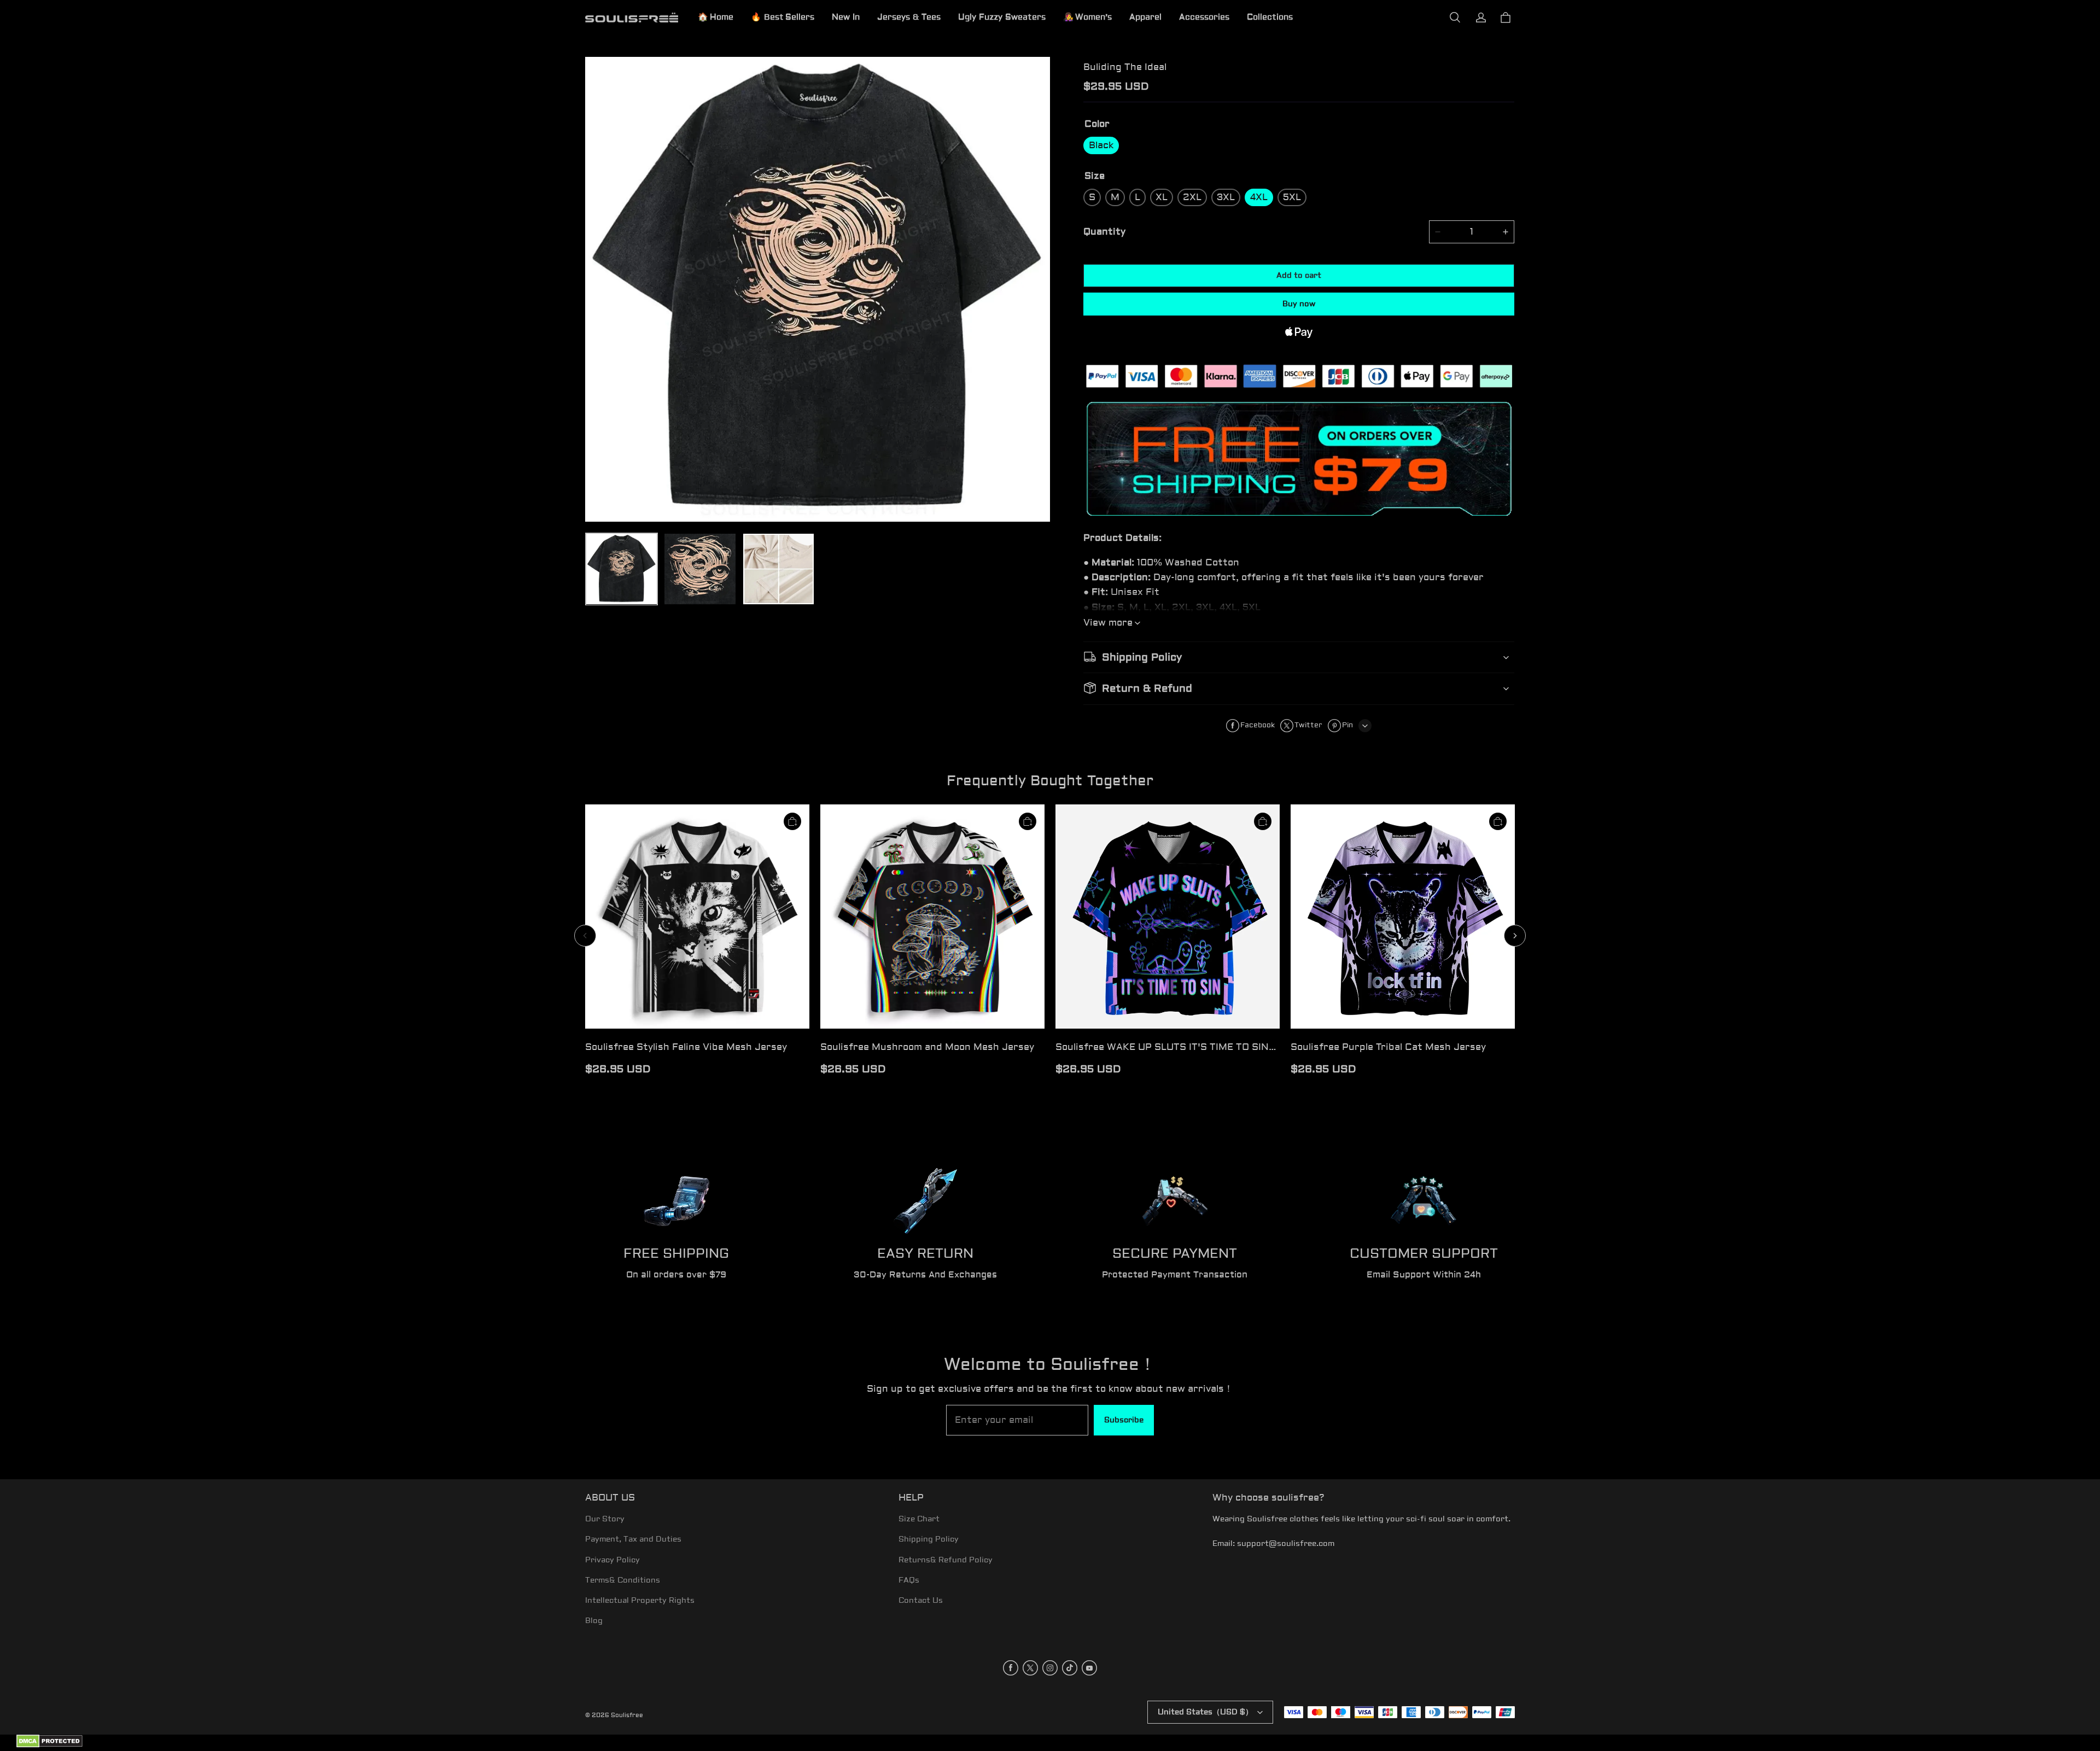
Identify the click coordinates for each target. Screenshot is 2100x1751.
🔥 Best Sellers (783, 17)
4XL (1259, 197)
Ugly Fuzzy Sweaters (1002, 17)
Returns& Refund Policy (946, 1560)
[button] (1455, 17)
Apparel (1145, 17)
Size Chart (919, 1519)
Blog (594, 1621)
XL (1162, 197)
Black (1101, 145)
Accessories (1204, 17)
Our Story (605, 1519)
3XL (1226, 197)
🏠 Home (716, 17)
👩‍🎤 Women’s (1087, 17)
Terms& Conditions (623, 1580)
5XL (1292, 197)
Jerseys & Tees (909, 17)
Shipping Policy (929, 1539)
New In (846, 17)
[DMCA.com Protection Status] (49, 1746)
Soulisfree (627, 1715)
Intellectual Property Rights (640, 1601)
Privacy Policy (612, 1560)
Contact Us (921, 1601)
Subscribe (1124, 1420)
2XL (1192, 197)
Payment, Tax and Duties (633, 1539)
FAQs (909, 1580)
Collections (1270, 17)
